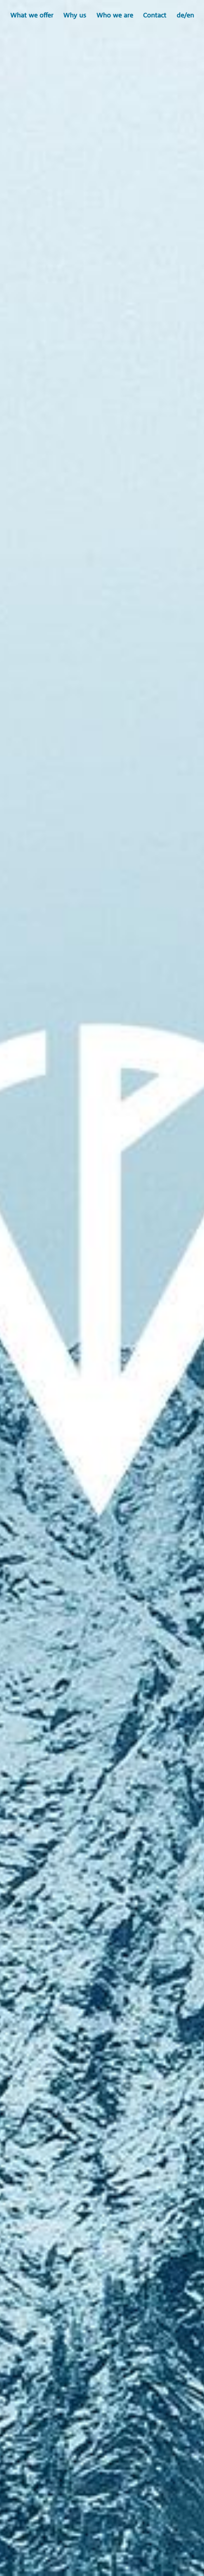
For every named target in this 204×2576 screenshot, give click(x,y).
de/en (185, 15)
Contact (155, 15)
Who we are (115, 15)
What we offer (32, 15)
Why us (75, 15)
